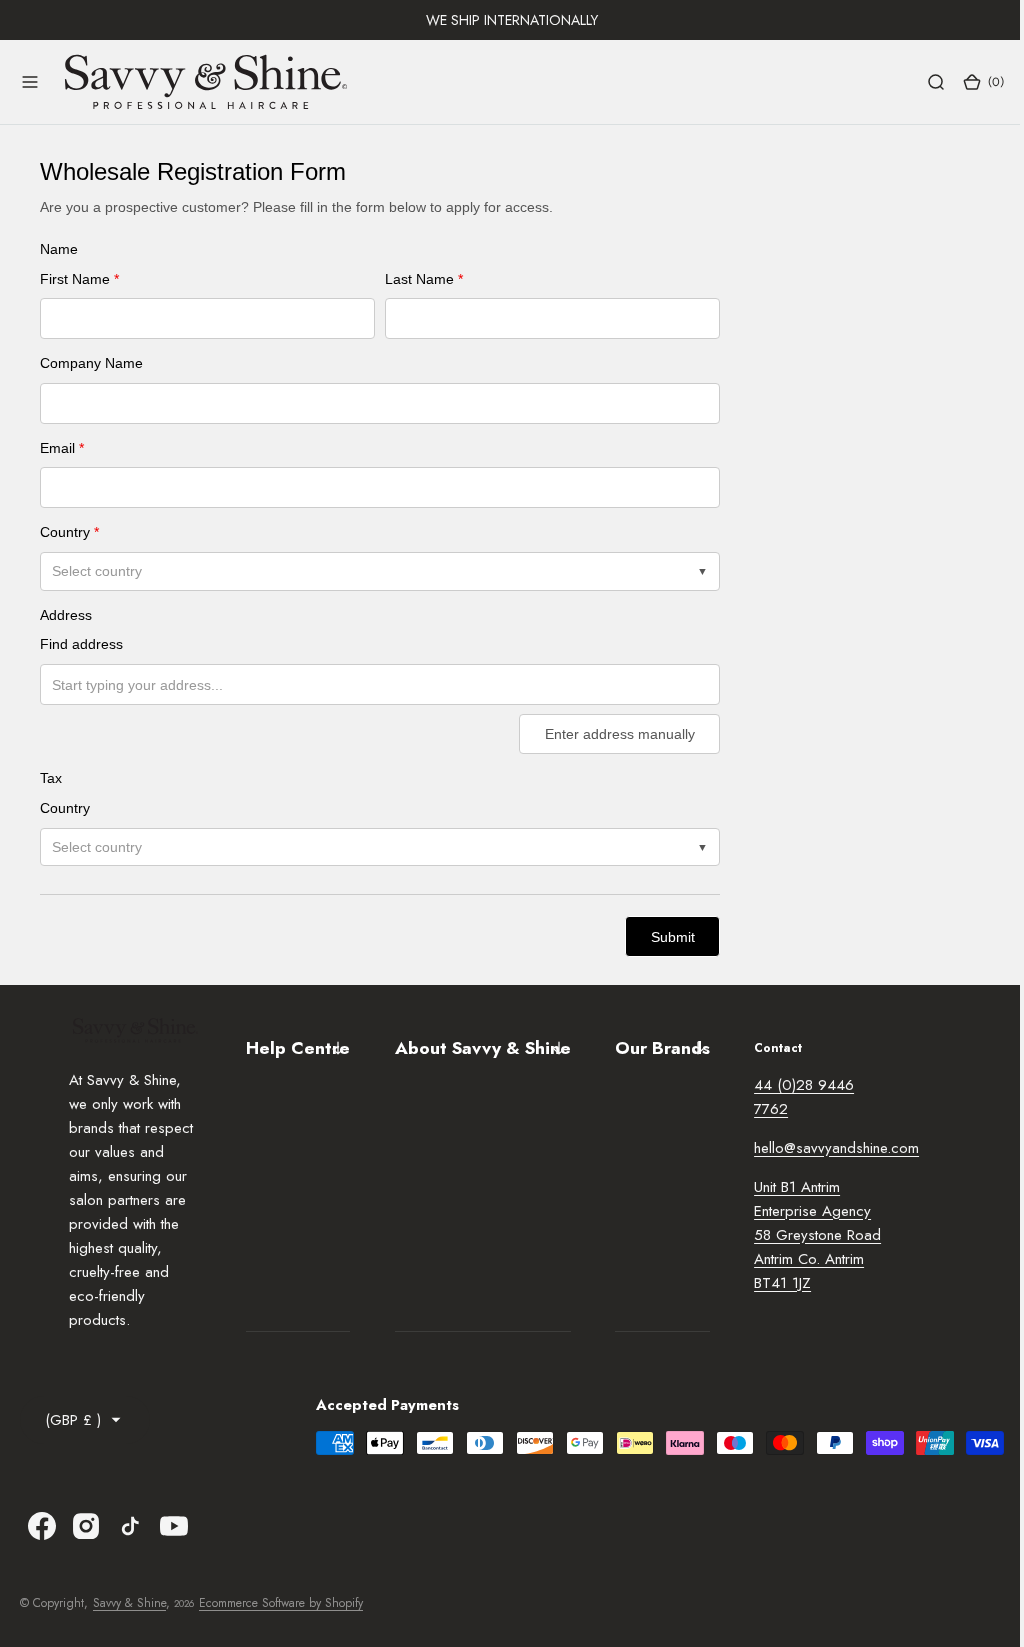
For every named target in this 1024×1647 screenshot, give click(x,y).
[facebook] (42, 1526)
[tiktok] (130, 1526)
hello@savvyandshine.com (831, 1148)
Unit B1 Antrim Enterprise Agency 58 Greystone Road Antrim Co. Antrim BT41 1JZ (812, 1235)
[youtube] (174, 1526)
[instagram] (86, 1526)
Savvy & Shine (129, 1603)
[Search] (921, 82)
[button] (30, 82)
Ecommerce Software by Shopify (281, 1603)
